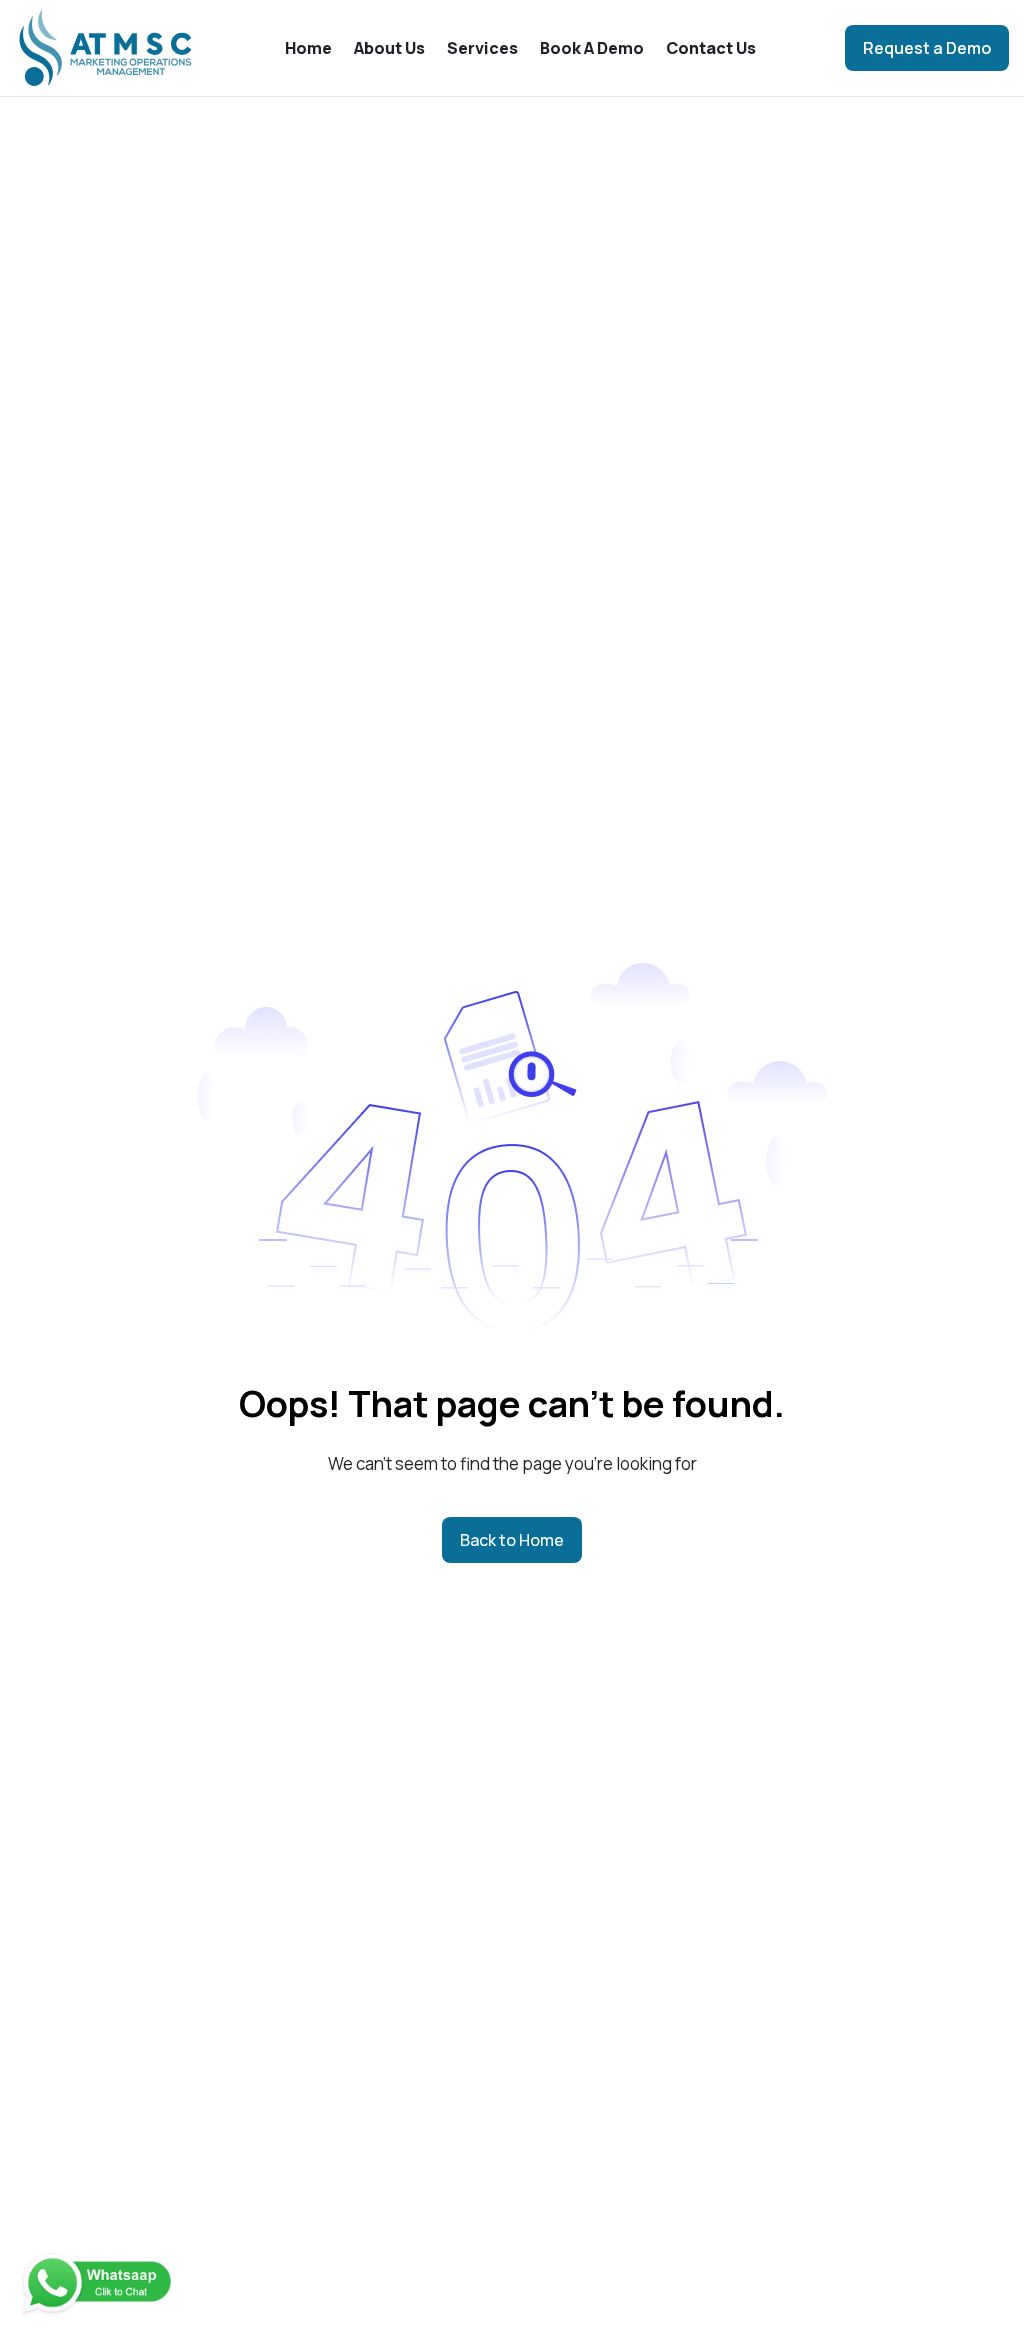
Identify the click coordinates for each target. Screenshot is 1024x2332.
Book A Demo (592, 48)
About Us (389, 48)
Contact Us (711, 48)
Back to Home (512, 1540)
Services (482, 48)
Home (308, 48)
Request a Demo (927, 48)
